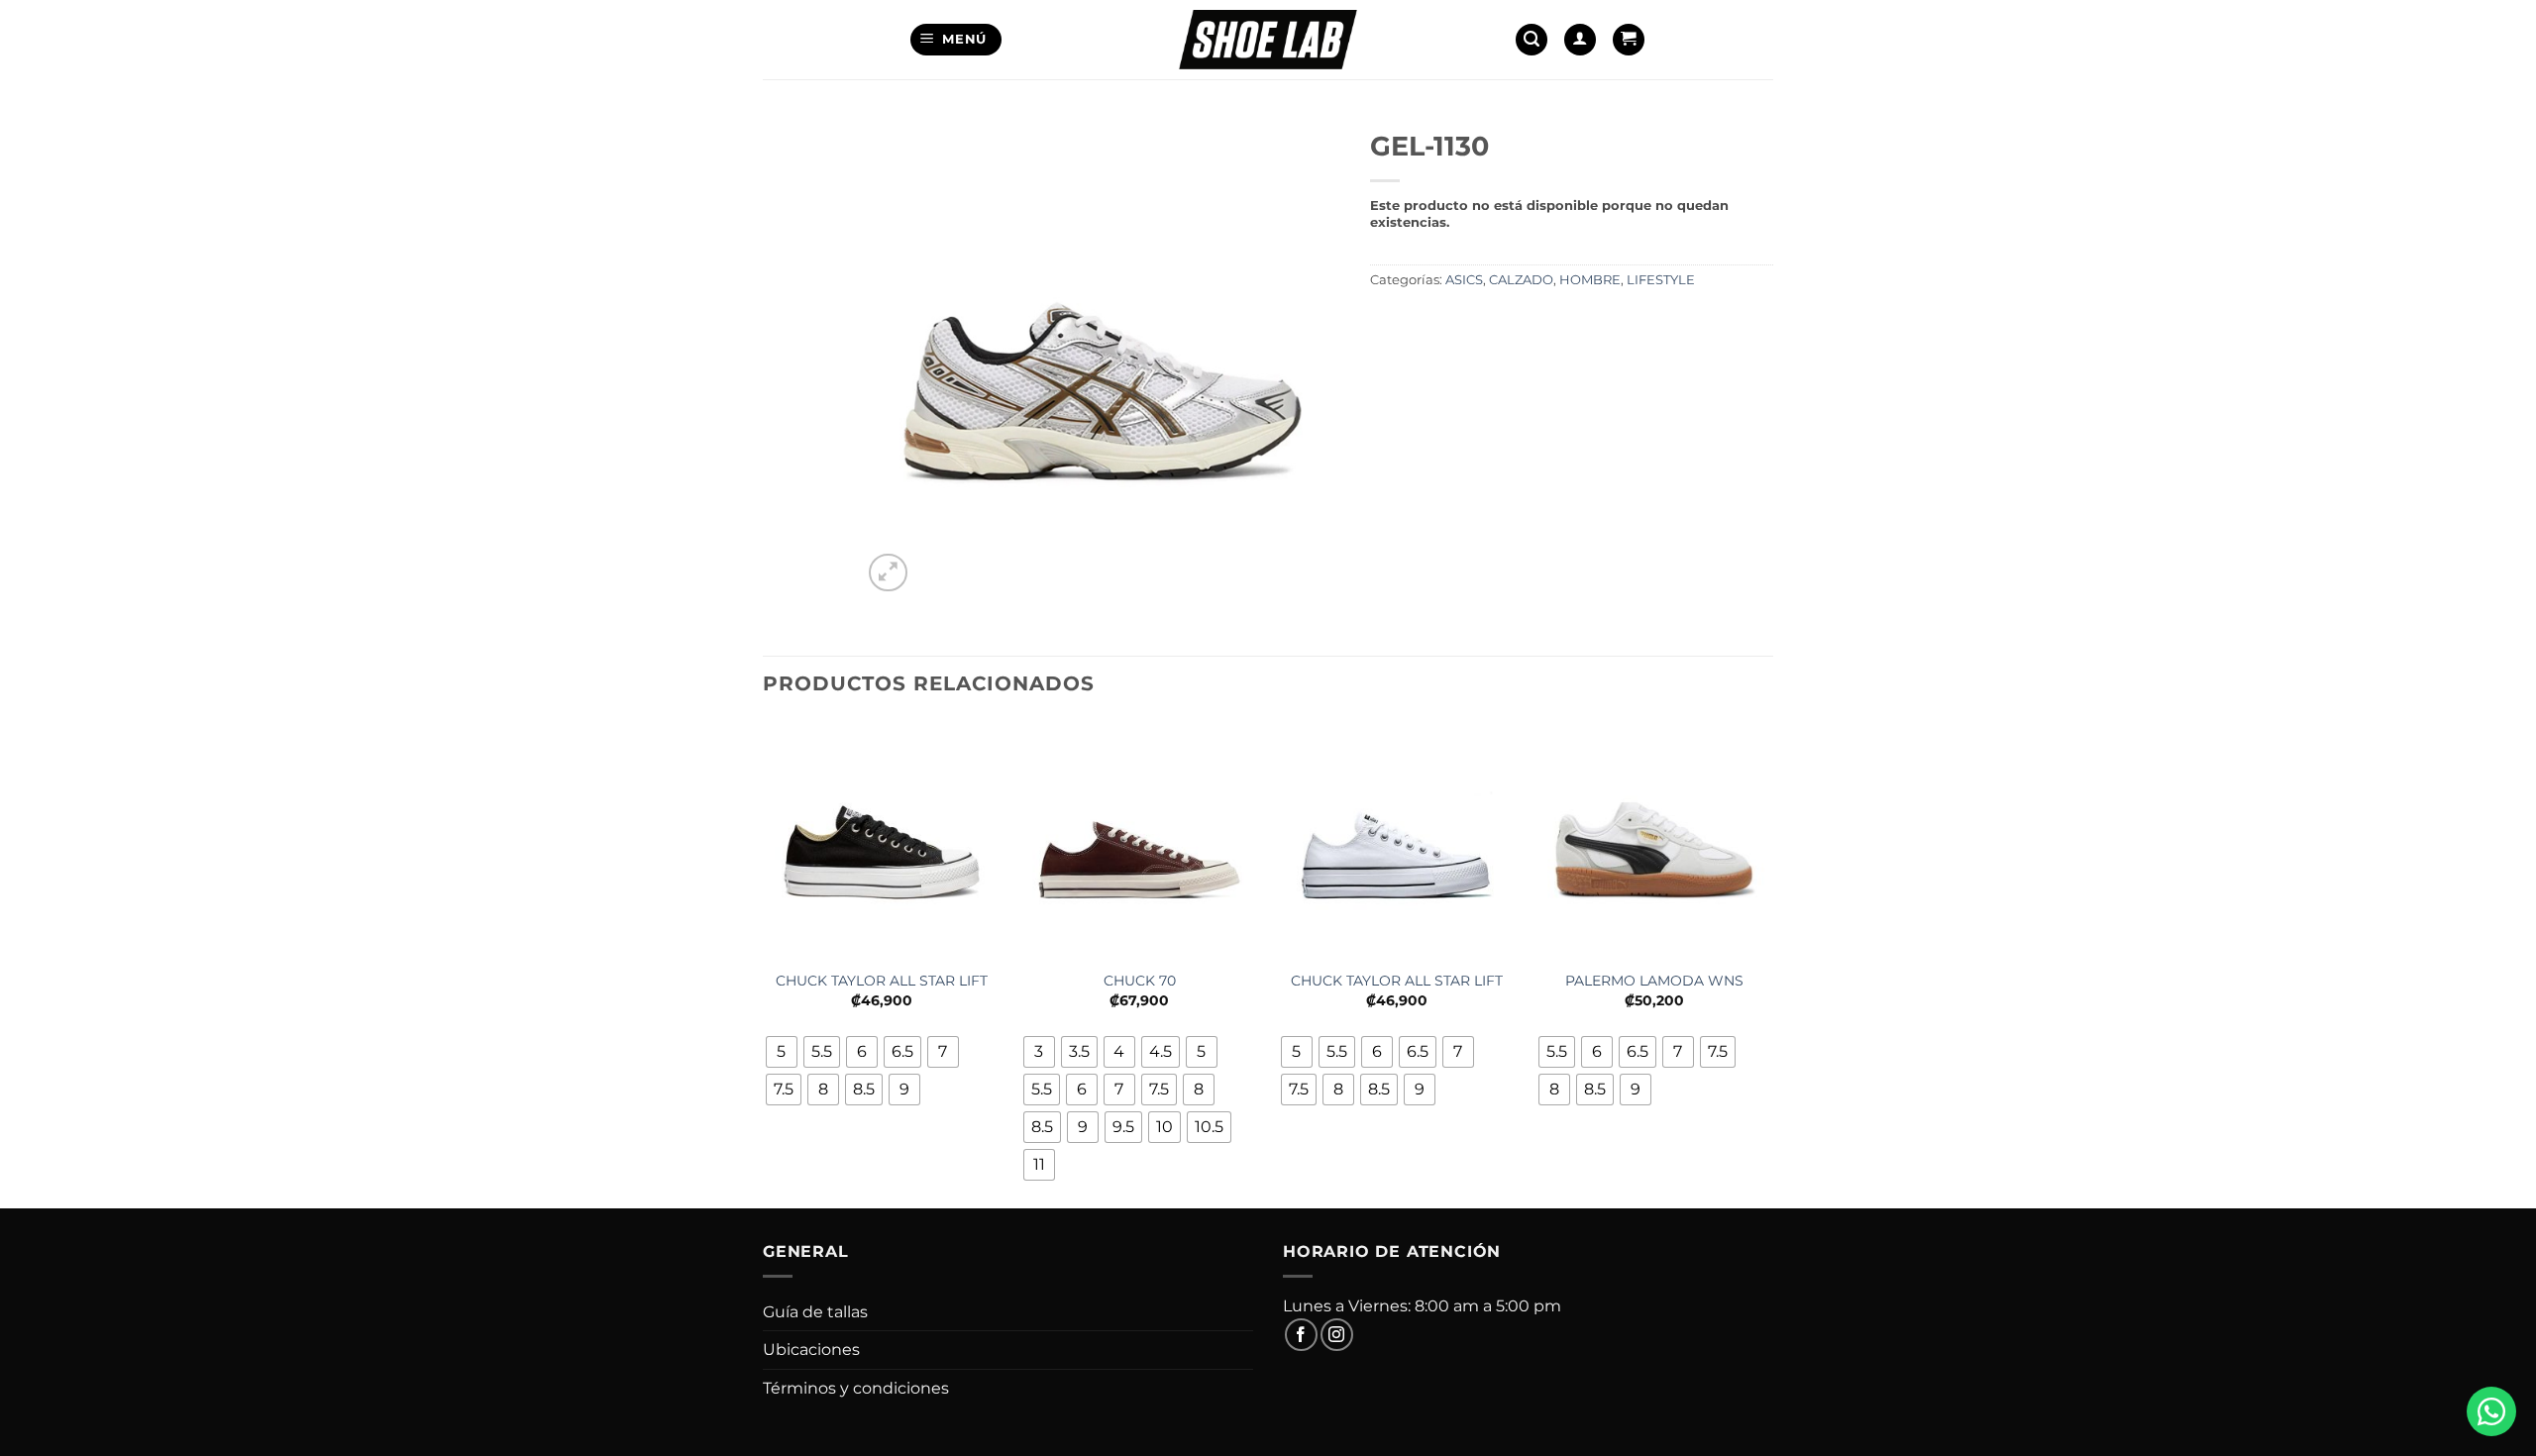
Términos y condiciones (856, 1388)
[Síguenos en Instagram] (1337, 1335)
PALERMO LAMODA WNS (1654, 981)
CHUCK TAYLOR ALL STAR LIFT (882, 981)
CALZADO (1521, 280)
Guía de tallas (815, 1312)
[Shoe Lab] (1268, 39)
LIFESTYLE (1661, 280)
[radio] (782, 1052)
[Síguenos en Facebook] (1301, 1335)
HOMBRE (1590, 280)
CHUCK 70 (1140, 981)
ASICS (1464, 280)
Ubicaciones (811, 1350)
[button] (956, 40)
